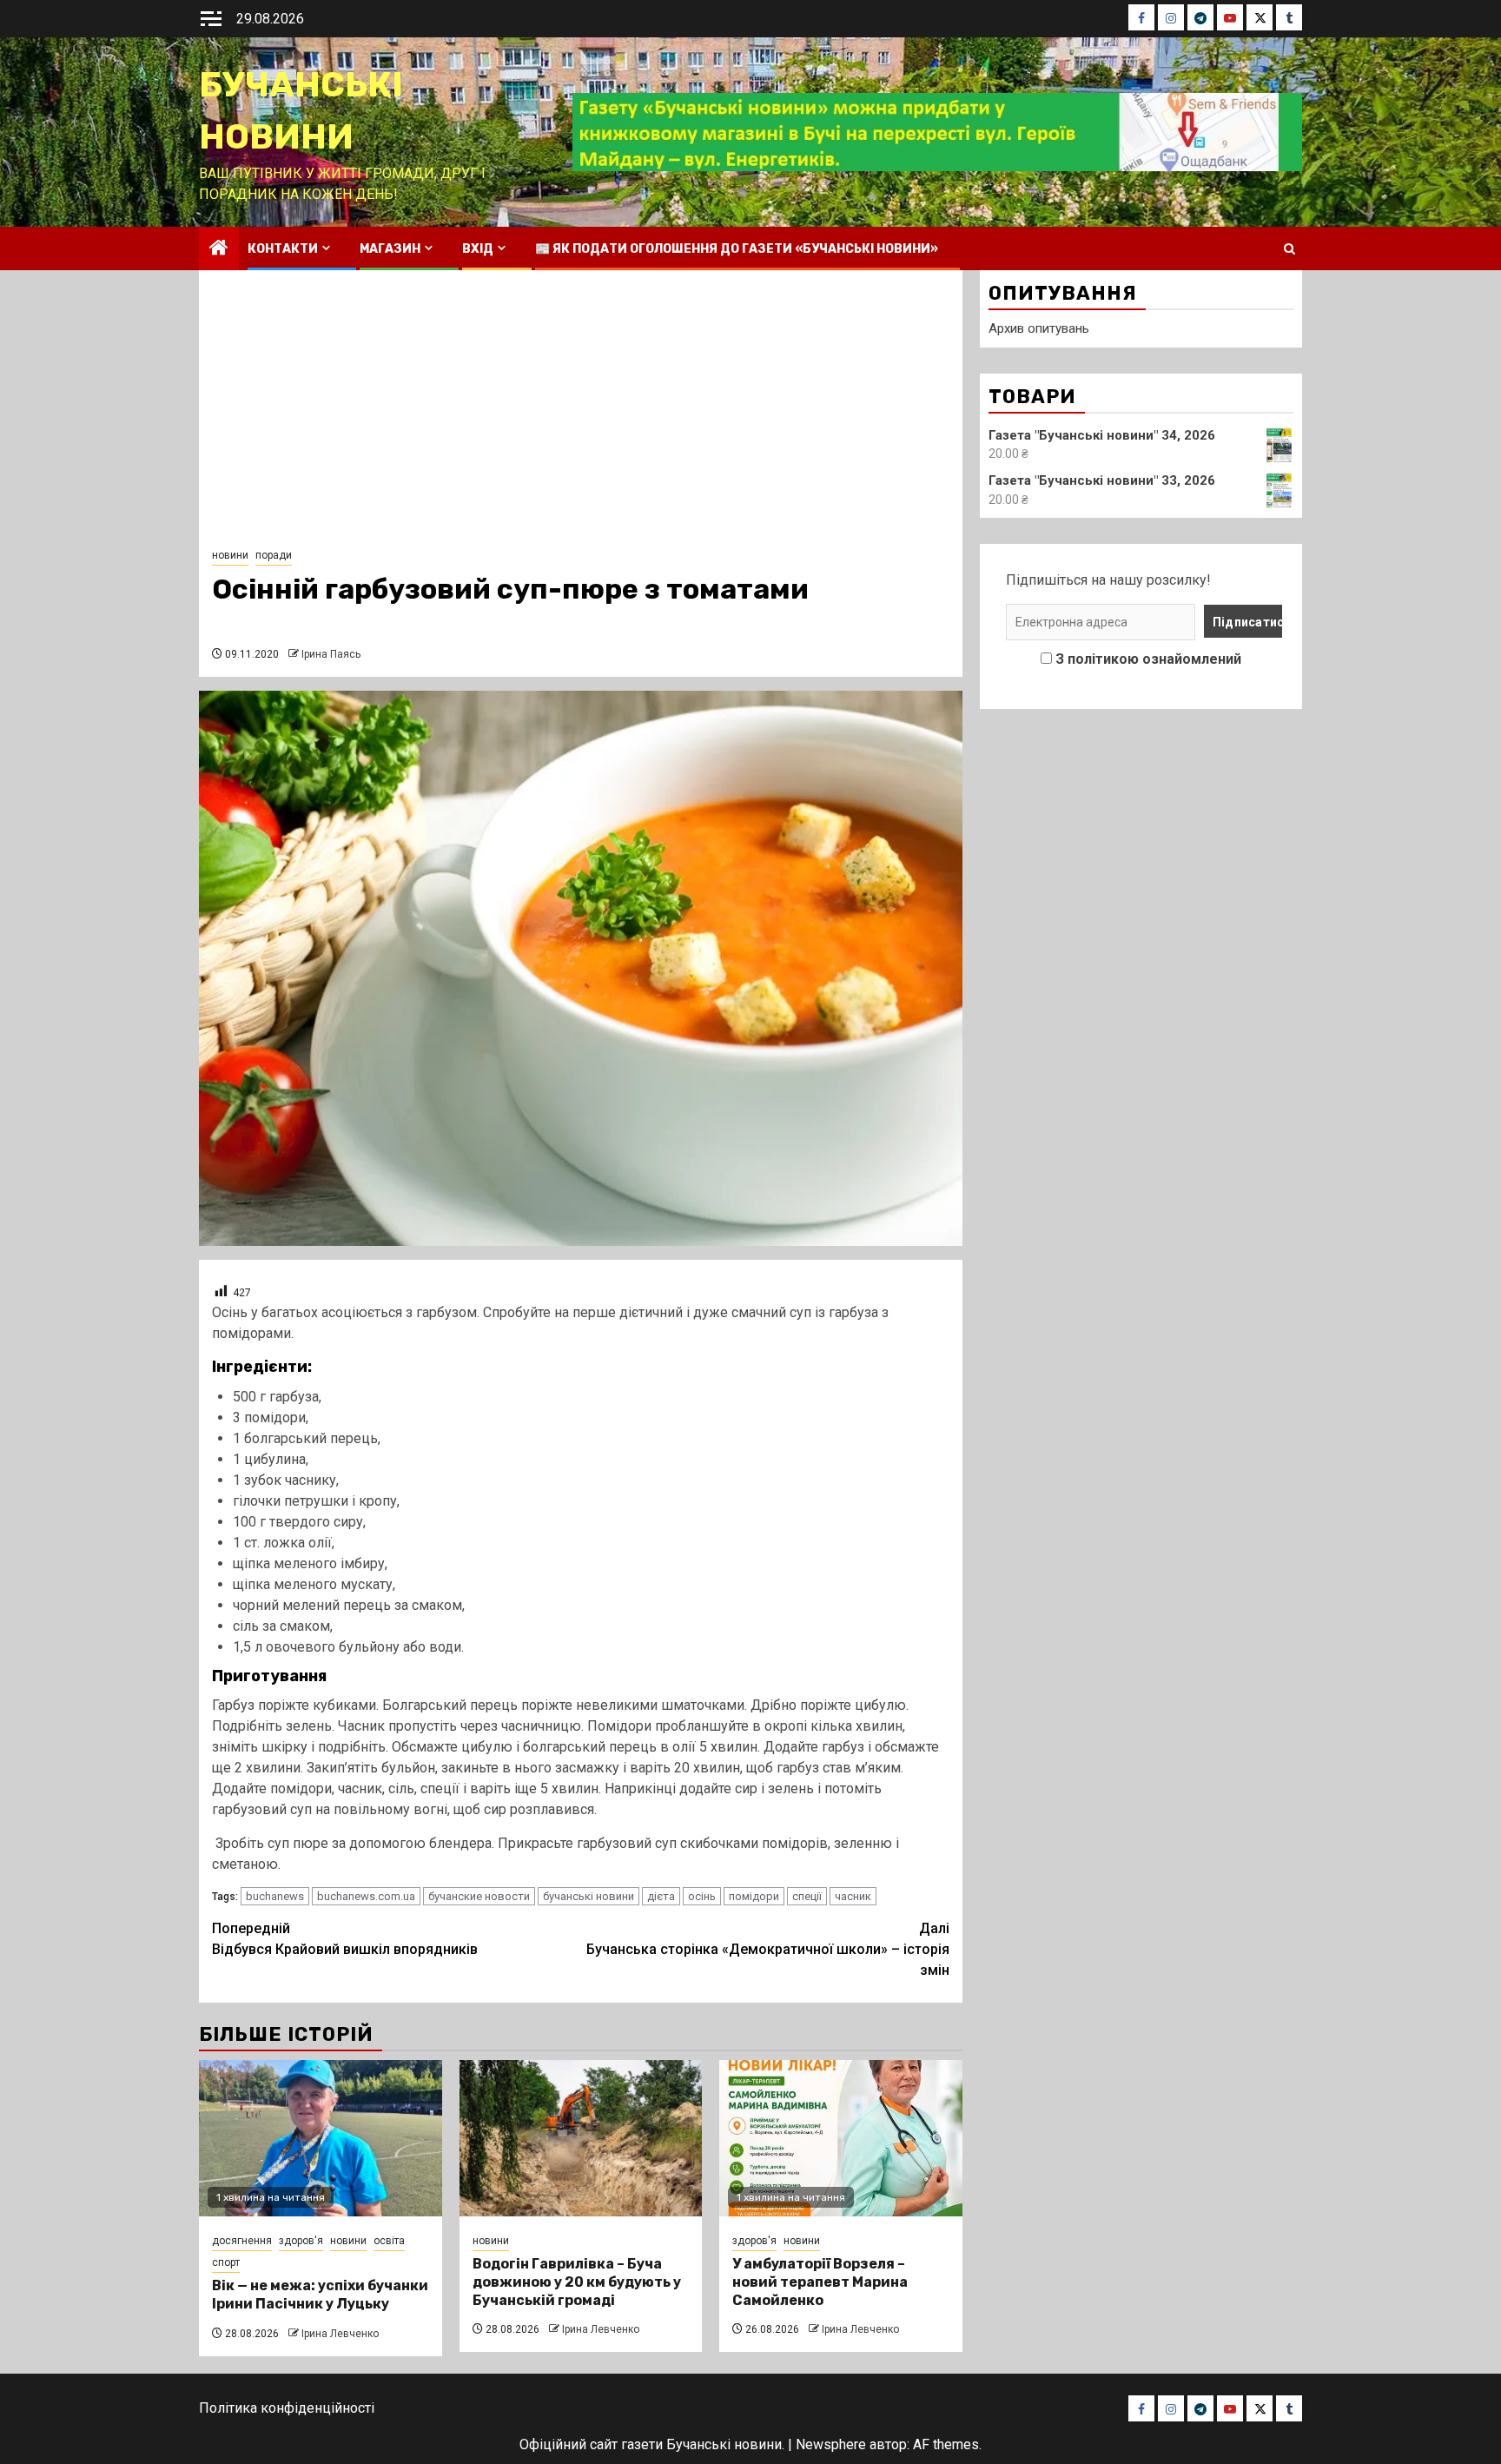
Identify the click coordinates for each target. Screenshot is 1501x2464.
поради (274, 555)
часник (853, 1896)
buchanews (275, 1896)
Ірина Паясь (331, 654)
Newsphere (831, 2444)
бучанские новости (479, 1896)
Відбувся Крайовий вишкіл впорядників (345, 1939)
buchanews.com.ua (366, 1896)
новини (230, 555)
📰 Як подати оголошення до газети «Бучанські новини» (737, 249)
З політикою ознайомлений (1148, 659)
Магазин (390, 249)
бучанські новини (588, 1896)
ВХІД (478, 249)
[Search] (1289, 249)
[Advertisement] (581, 414)
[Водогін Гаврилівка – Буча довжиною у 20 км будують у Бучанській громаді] (581, 2138)
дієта (661, 1896)
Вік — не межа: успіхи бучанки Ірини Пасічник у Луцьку (320, 2295)
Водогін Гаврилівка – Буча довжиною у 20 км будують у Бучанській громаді (577, 2282)
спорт (226, 2262)
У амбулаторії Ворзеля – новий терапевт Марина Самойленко (820, 2282)
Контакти (283, 249)
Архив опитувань (1039, 328)
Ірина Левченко (340, 2334)
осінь (702, 1896)
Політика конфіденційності (287, 2408)
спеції (807, 1896)
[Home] (219, 249)
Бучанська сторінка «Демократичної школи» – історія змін (768, 1949)
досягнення (242, 2241)
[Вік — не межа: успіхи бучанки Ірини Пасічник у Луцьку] (321, 2138)
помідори (754, 1896)
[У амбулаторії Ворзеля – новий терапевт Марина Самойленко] (841, 2138)
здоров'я (301, 2241)
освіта (389, 2241)
